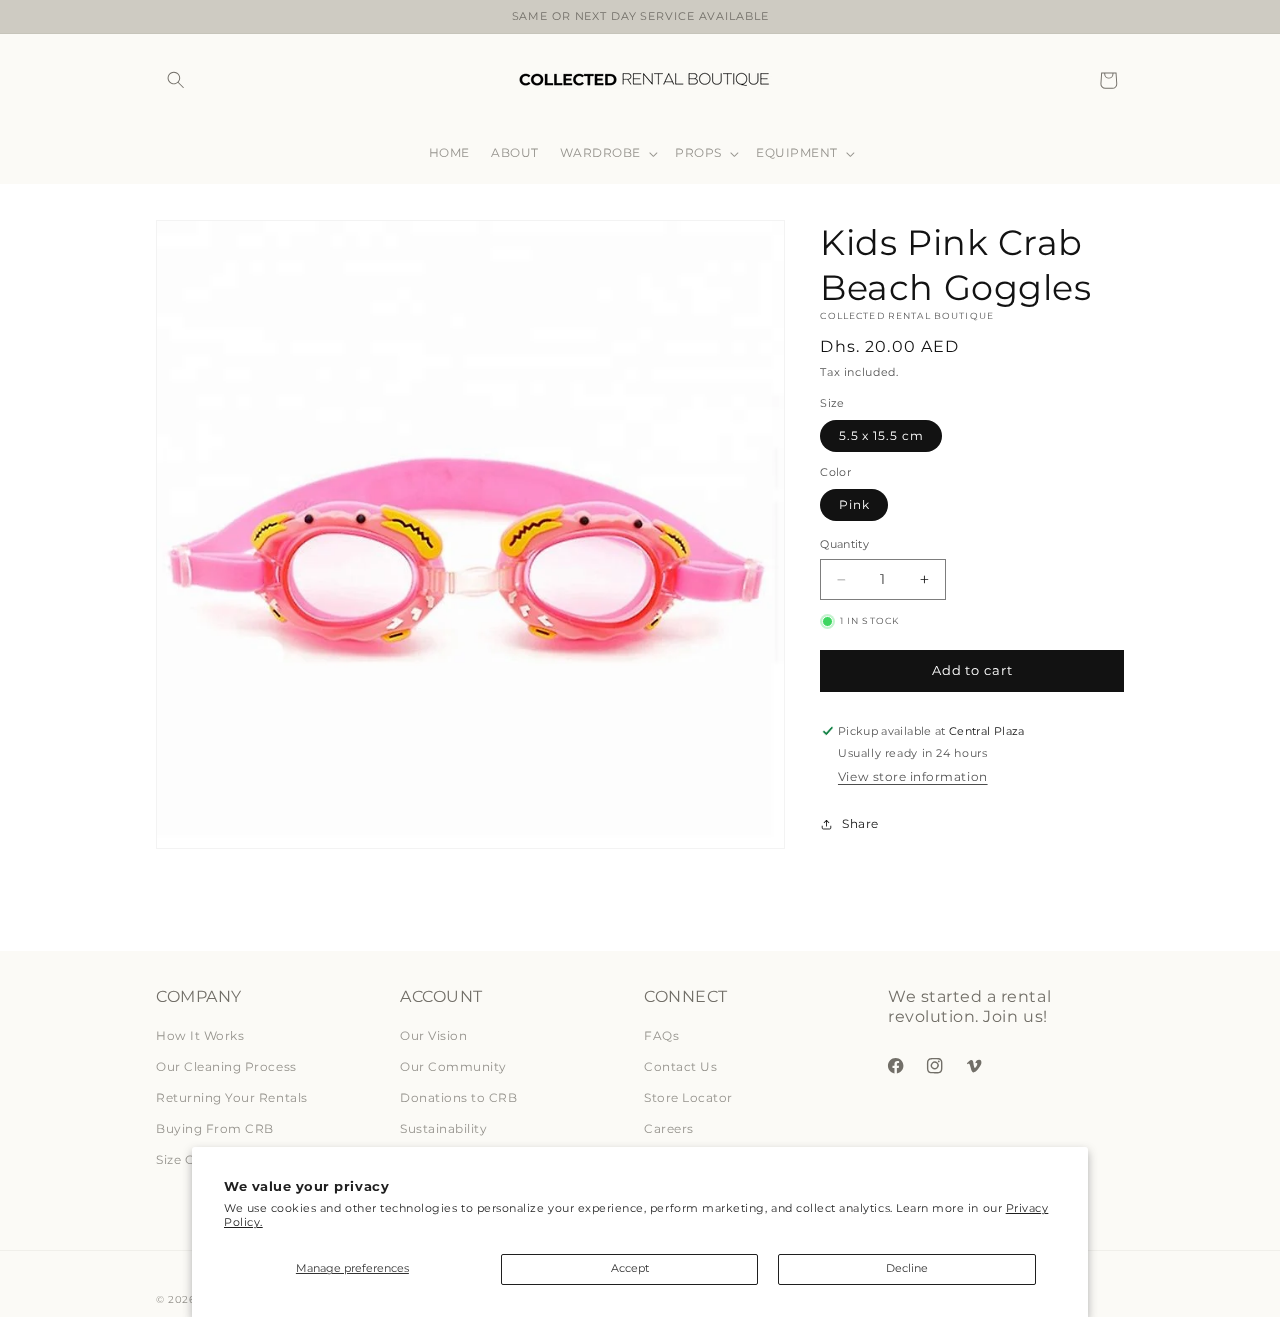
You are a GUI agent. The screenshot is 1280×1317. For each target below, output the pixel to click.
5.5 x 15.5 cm (881, 435)
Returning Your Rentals (232, 1097)
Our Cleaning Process (226, 1066)
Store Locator (688, 1097)
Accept (630, 1268)
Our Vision (433, 1035)
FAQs (661, 1035)
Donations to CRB (458, 1097)
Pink (854, 504)
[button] (175, 80)
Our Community (453, 1066)
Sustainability (443, 1128)
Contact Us (680, 1066)
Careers (669, 1128)
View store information (913, 777)
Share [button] (860, 823)
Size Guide (189, 1159)
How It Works (200, 1035)
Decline (907, 1268)
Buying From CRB (215, 1128)
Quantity (844, 545)
